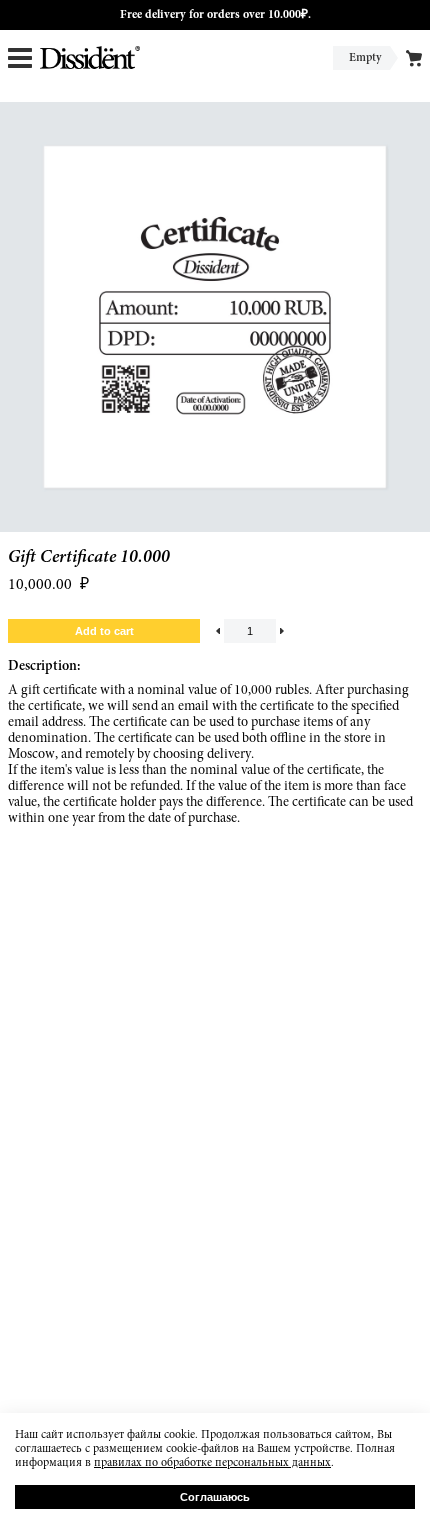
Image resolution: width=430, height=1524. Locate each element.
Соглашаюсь (215, 1497)
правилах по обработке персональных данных (212, 1463)
